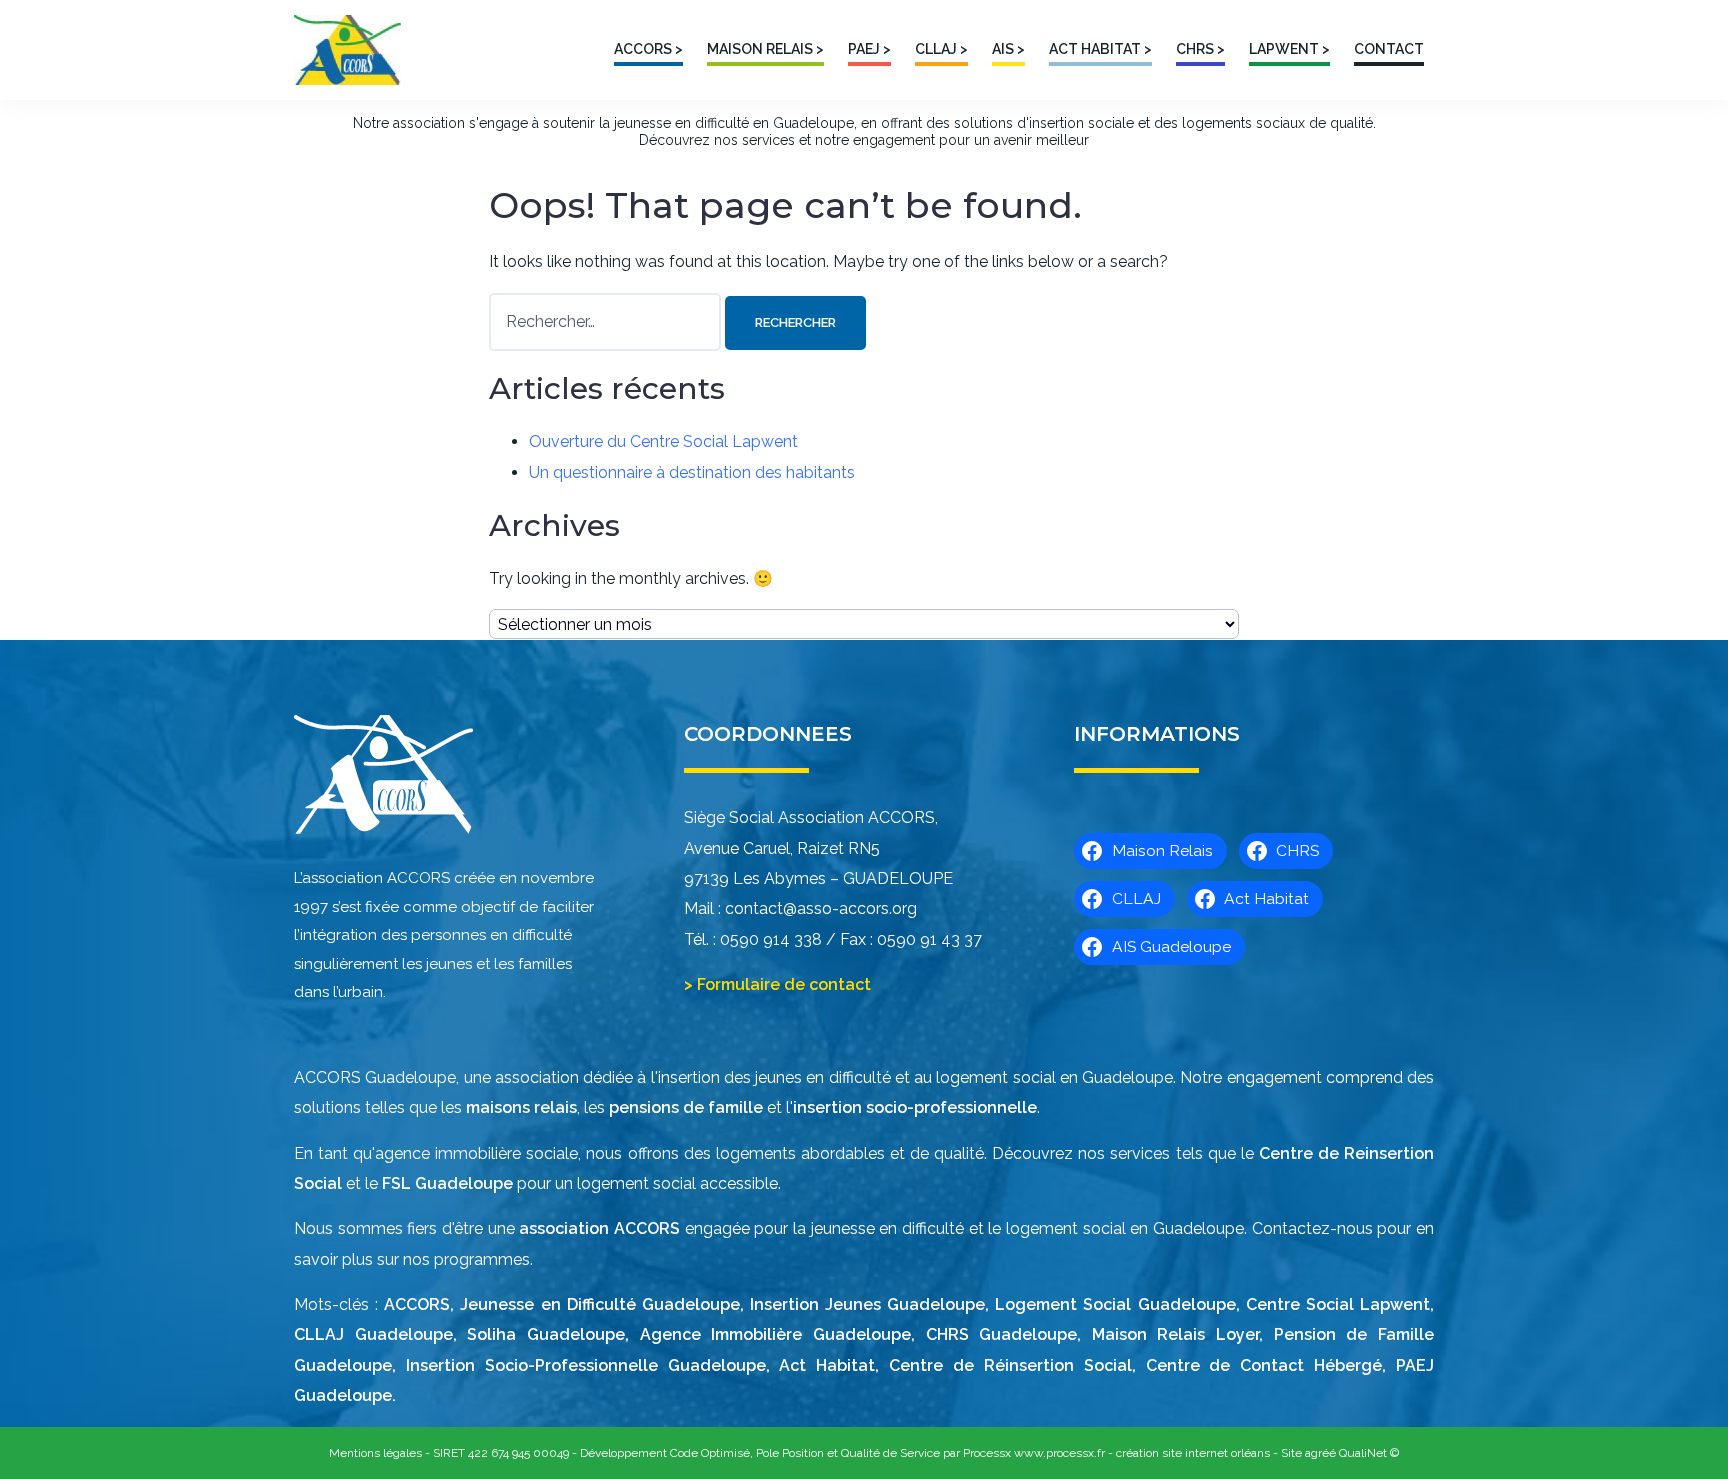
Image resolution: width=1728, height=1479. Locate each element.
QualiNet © (1369, 1453)
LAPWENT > (1289, 49)
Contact (1389, 49)
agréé (1320, 1453)
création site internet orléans (1193, 1453)
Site (1291, 1453)
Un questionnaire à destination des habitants (692, 472)
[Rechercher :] (607, 321)
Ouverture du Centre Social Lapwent (663, 441)
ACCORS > (648, 49)
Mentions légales (375, 1453)
